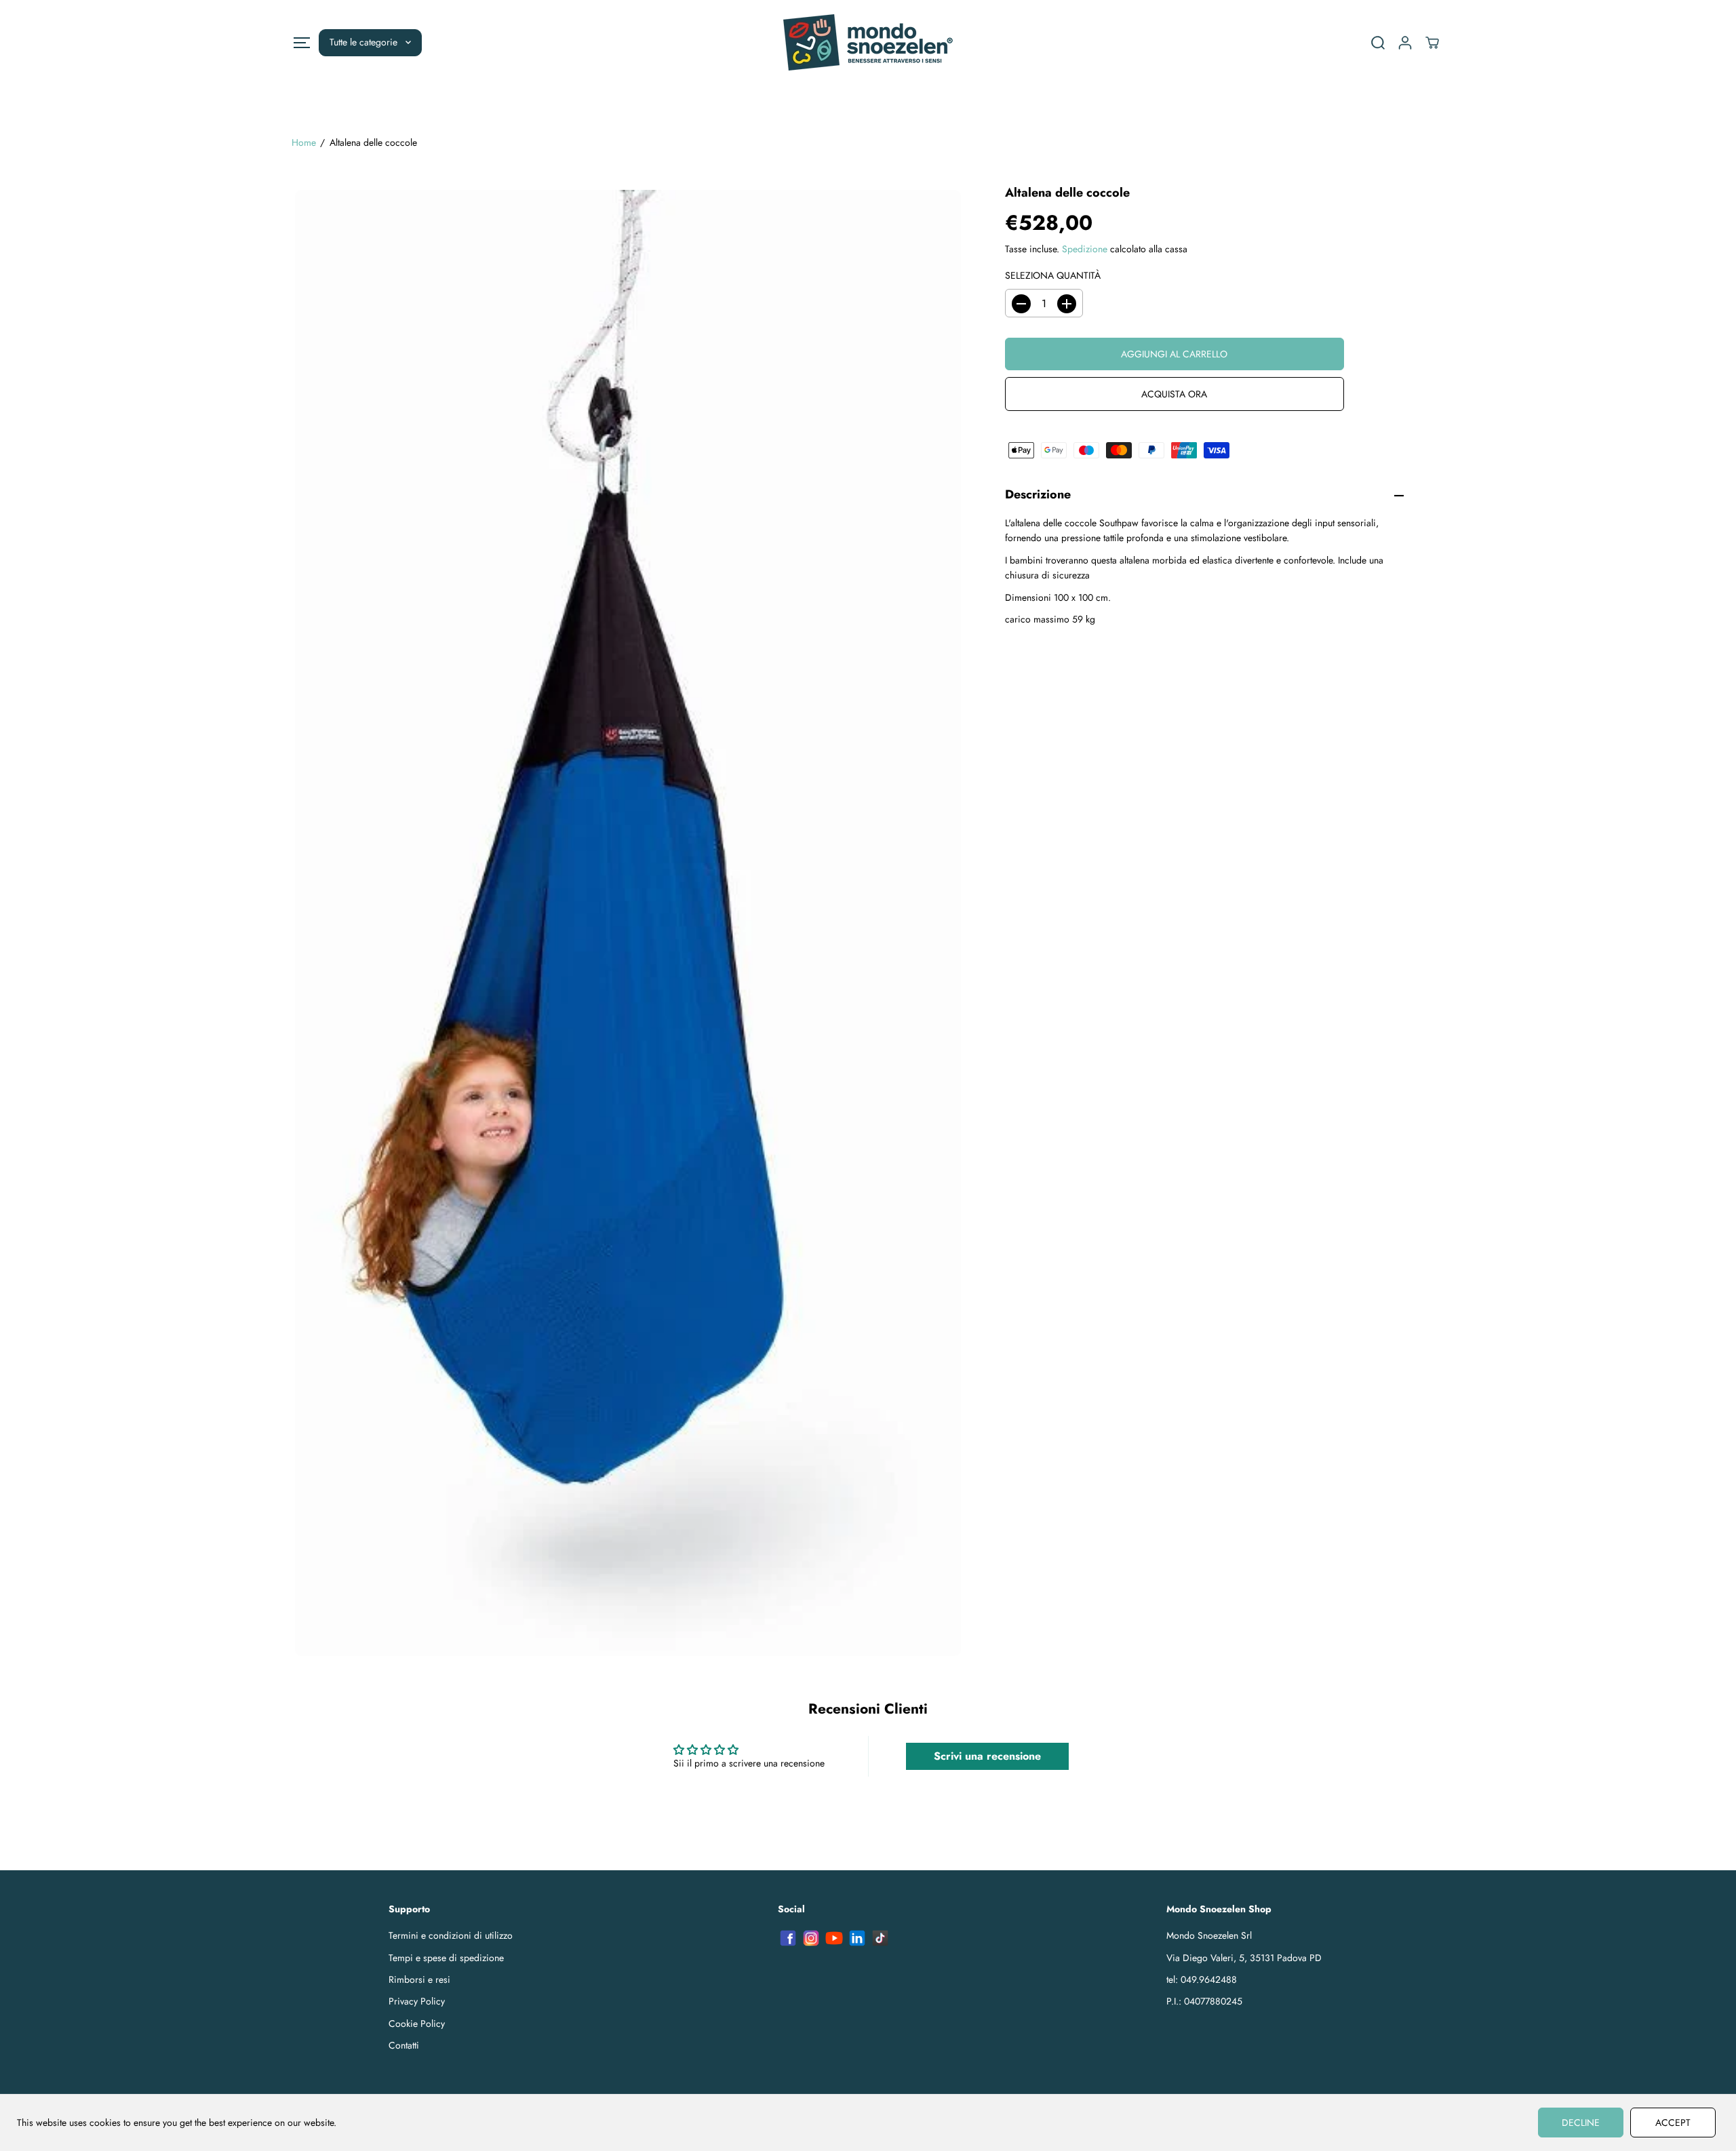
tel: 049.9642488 (1202, 1979)
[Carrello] (1432, 43)
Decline (1581, 2123)
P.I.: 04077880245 (1204, 2001)
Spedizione (1085, 250)
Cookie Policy (417, 2024)
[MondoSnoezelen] (868, 42)
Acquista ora (1174, 395)
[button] (301, 42)
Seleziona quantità (1053, 275)
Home (304, 142)
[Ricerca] (1378, 43)
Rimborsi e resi (419, 1979)
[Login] (1405, 43)
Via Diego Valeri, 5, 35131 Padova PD (1244, 1958)
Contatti (404, 2045)
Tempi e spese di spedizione (446, 1958)
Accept (1673, 2123)
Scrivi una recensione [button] (987, 1756)
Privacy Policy (417, 2001)
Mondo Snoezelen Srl (1209, 1935)
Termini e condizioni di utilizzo (451, 1935)
